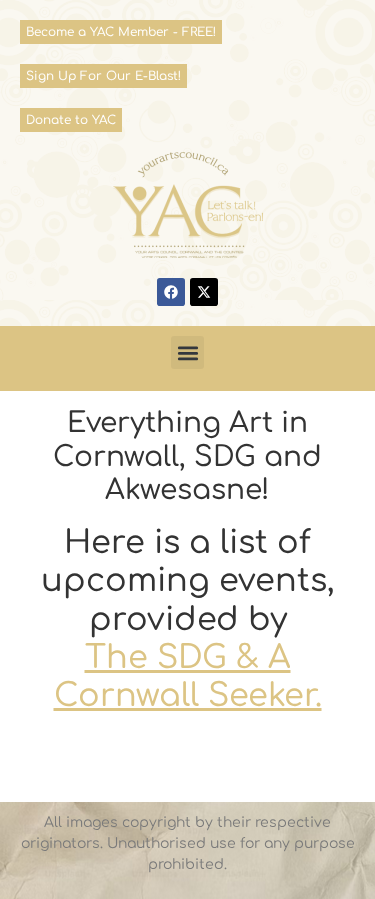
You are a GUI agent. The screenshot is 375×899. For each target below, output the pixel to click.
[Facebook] (171, 292)
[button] (187, 352)
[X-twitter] (204, 292)
